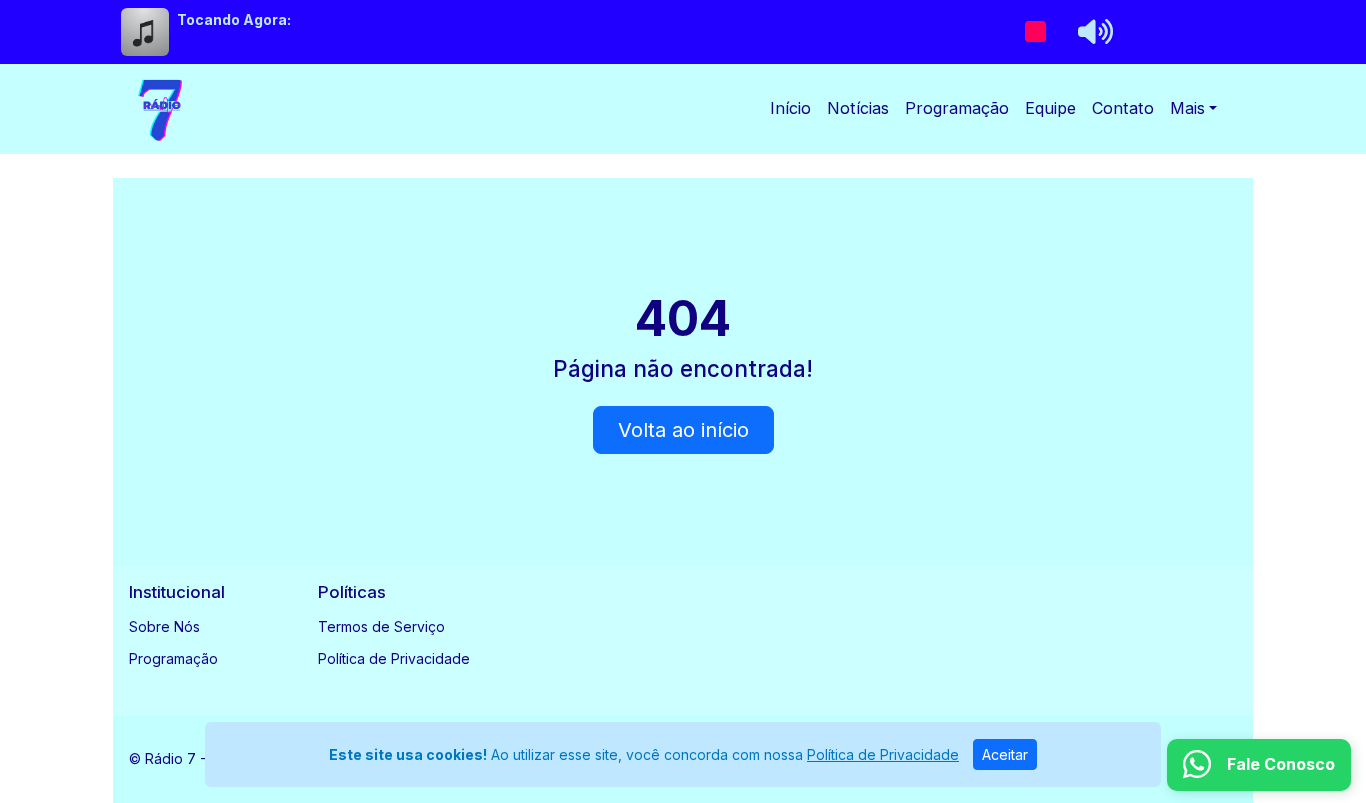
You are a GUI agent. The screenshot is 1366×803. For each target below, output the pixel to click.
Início (790, 108)
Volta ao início (683, 430)
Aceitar (1005, 754)
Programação (957, 108)
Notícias (858, 108)
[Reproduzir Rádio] (1035, 32)
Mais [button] (1187, 108)
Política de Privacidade (394, 658)
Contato (1123, 108)
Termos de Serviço (381, 626)
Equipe (1050, 108)
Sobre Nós (164, 626)
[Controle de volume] (1092, 32)
